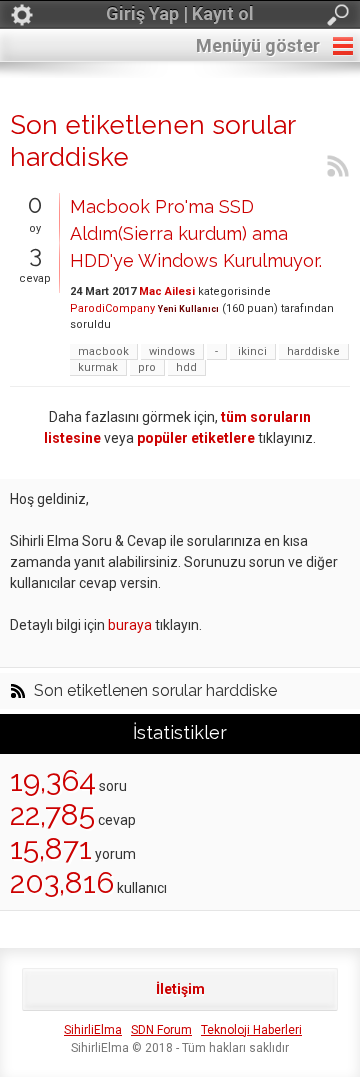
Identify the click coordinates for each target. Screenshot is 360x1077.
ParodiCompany (112, 308)
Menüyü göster (258, 45)
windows (172, 351)
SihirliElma (93, 1030)
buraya (130, 625)
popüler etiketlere (196, 438)
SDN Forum (161, 1030)
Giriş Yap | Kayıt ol (180, 13)
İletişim (180, 989)
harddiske (313, 351)
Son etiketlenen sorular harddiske (155, 691)
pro (147, 367)
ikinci (252, 351)
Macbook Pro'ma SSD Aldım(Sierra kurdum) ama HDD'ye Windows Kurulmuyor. (196, 233)
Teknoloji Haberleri (251, 1030)
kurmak (98, 367)
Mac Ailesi (167, 291)
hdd (186, 367)
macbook (103, 351)
